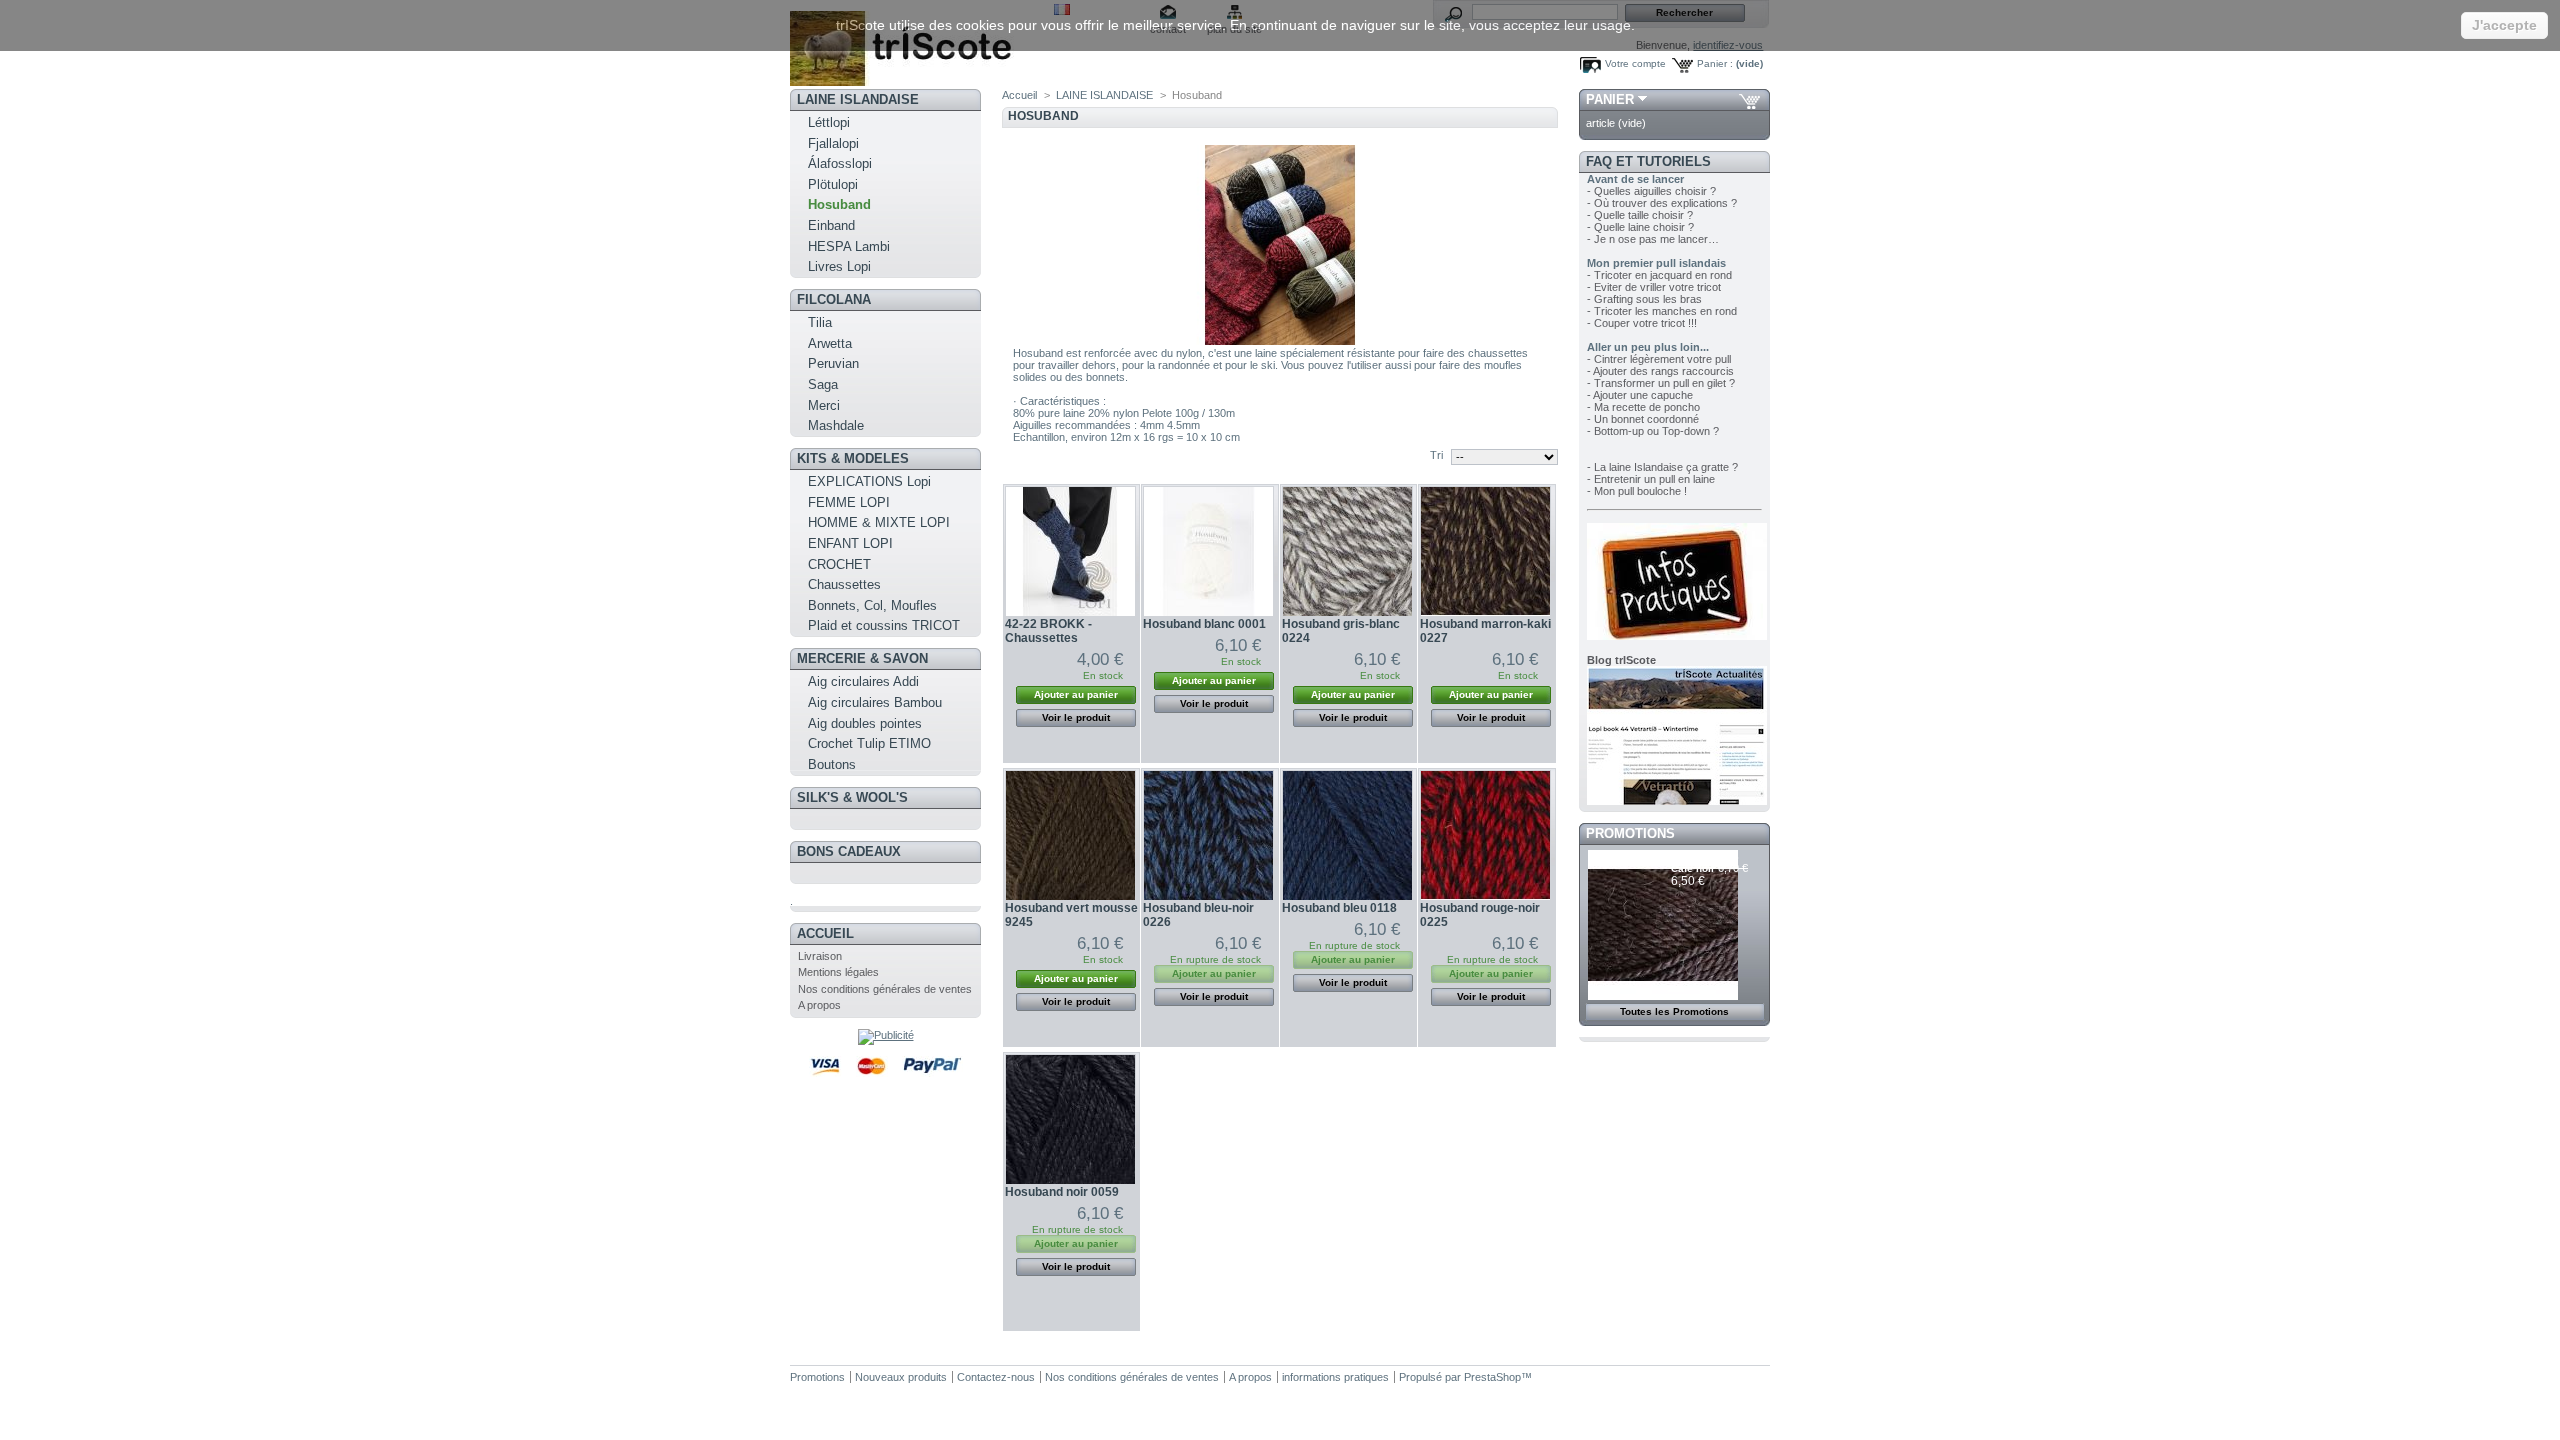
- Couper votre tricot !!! (1642, 323)
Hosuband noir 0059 (1062, 1192)
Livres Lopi (839, 266)
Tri (1436, 455)
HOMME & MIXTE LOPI (879, 522)
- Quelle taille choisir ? (1640, 215)
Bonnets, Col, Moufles (872, 605)
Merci (824, 405)
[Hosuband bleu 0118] (1347, 835)
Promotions (1630, 833)
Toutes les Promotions (1674, 1011)
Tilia (820, 322)
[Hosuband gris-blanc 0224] (1347, 551)
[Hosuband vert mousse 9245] (1070, 835)
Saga (823, 384)
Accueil (825, 933)
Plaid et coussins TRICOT (884, 625)
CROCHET (839, 564)
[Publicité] (886, 1035)
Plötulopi (833, 184)
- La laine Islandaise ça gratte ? (1662, 467)
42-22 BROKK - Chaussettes (1048, 631)
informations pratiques (1335, 1377)
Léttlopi (829, 122)
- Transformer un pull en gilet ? (1661, 383)
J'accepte (2504, 25)
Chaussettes (844, 584)
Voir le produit (1076, 717)
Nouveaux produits (901, 1377)
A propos (819, 1005)
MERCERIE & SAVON (862, 658)
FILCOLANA (834, 299)
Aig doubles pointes (865, 723)
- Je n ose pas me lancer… (1653, 239)
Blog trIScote (1621, 660)
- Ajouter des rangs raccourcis (1660, 371)
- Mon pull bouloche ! (1637, 491)
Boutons (832, 764)
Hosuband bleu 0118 (1339, 908)
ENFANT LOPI (850, 543)
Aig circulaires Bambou (875, 702)
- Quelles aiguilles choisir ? (1651, 191)
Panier (1610, 99)
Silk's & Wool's (852, 797)
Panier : (1715, 63)
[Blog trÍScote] (1677, 801)
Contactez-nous (996, 1377)
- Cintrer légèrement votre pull (1659, 359)
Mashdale (836, 425)
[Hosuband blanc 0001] (1208, 551)
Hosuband (839, 204)
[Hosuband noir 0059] (1070, 1119)
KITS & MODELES (853, 458)
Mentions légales (838, 972)
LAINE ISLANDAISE (858, 99)
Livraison (820, 956)
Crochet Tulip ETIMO (869, 743)
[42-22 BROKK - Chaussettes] (1070, 551)
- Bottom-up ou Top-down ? (1653, 431)
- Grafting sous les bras (1644, 299)
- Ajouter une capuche (1640, 395)
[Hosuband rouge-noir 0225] (1485, 835)
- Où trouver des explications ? (1662, 203)
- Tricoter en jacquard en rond (1659, 275)
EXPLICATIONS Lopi (869, 481)
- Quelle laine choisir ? (1640, 227)
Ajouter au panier (1076, 694)
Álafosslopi (840, 163)
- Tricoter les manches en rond (1662, 311)
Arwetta (830, 343)
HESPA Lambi (849, 246)
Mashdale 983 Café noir (1705, 862)
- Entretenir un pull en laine (1651, 479)
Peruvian (833, 363)
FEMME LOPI (849, 502)
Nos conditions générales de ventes (885, 989)
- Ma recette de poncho (1643, 407)
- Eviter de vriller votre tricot (1654, 287)
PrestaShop (1492, 1377)
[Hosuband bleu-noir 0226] (1208, 835)
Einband (831, 225)
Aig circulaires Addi (863, 681)
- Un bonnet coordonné (1643, 419)
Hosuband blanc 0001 (1204, 624)
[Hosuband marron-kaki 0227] (1485, 551)
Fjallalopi (833, 143)
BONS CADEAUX (849, 851)
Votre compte (1635, 63)
